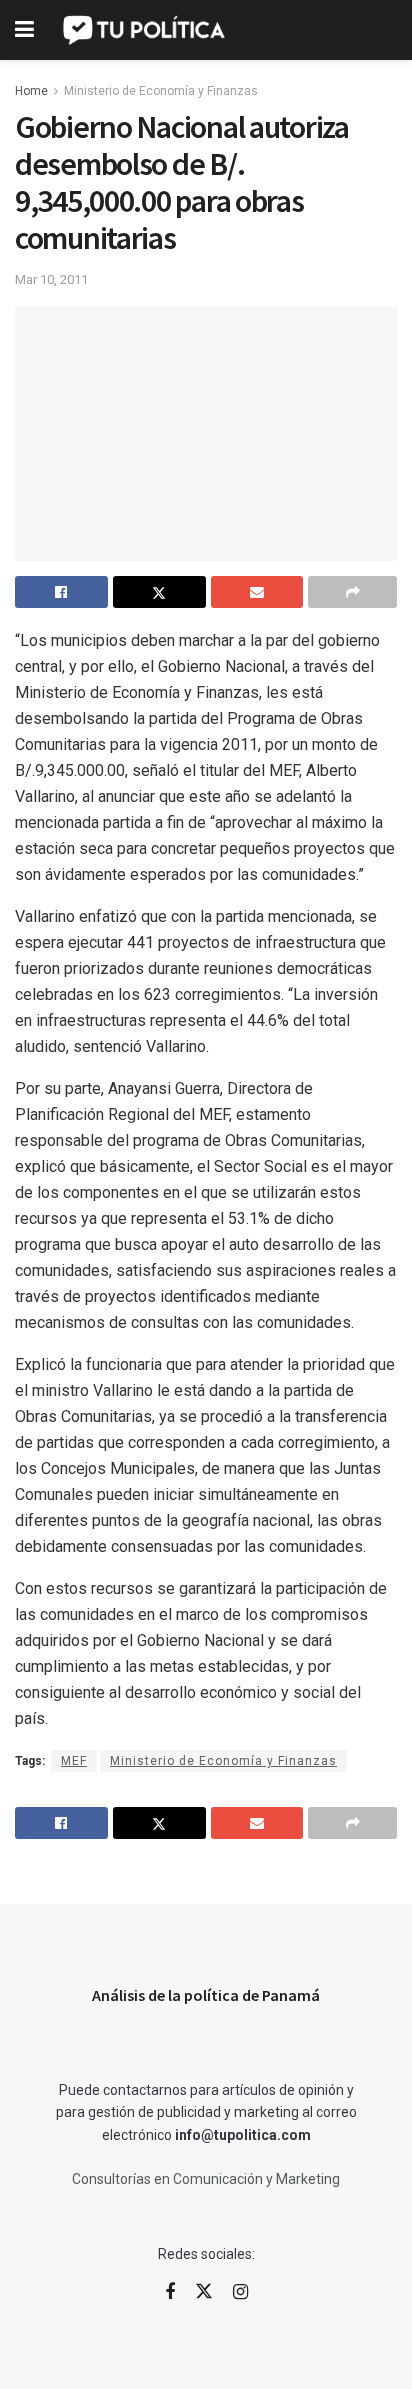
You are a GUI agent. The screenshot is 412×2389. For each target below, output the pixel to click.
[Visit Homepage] (145, 30)
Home (31, 91)
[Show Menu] (24, 30)
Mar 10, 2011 (51, 279)
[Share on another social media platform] (352, 592)
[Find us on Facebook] (170, 2292)
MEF (74, 1761)
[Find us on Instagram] (240, 2292)
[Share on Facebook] (61, 592)
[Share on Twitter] (159, 592)
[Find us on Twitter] (204, 2292)
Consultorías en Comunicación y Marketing (206, 2179)
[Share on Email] (257, 592)
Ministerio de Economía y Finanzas (161, 91)
